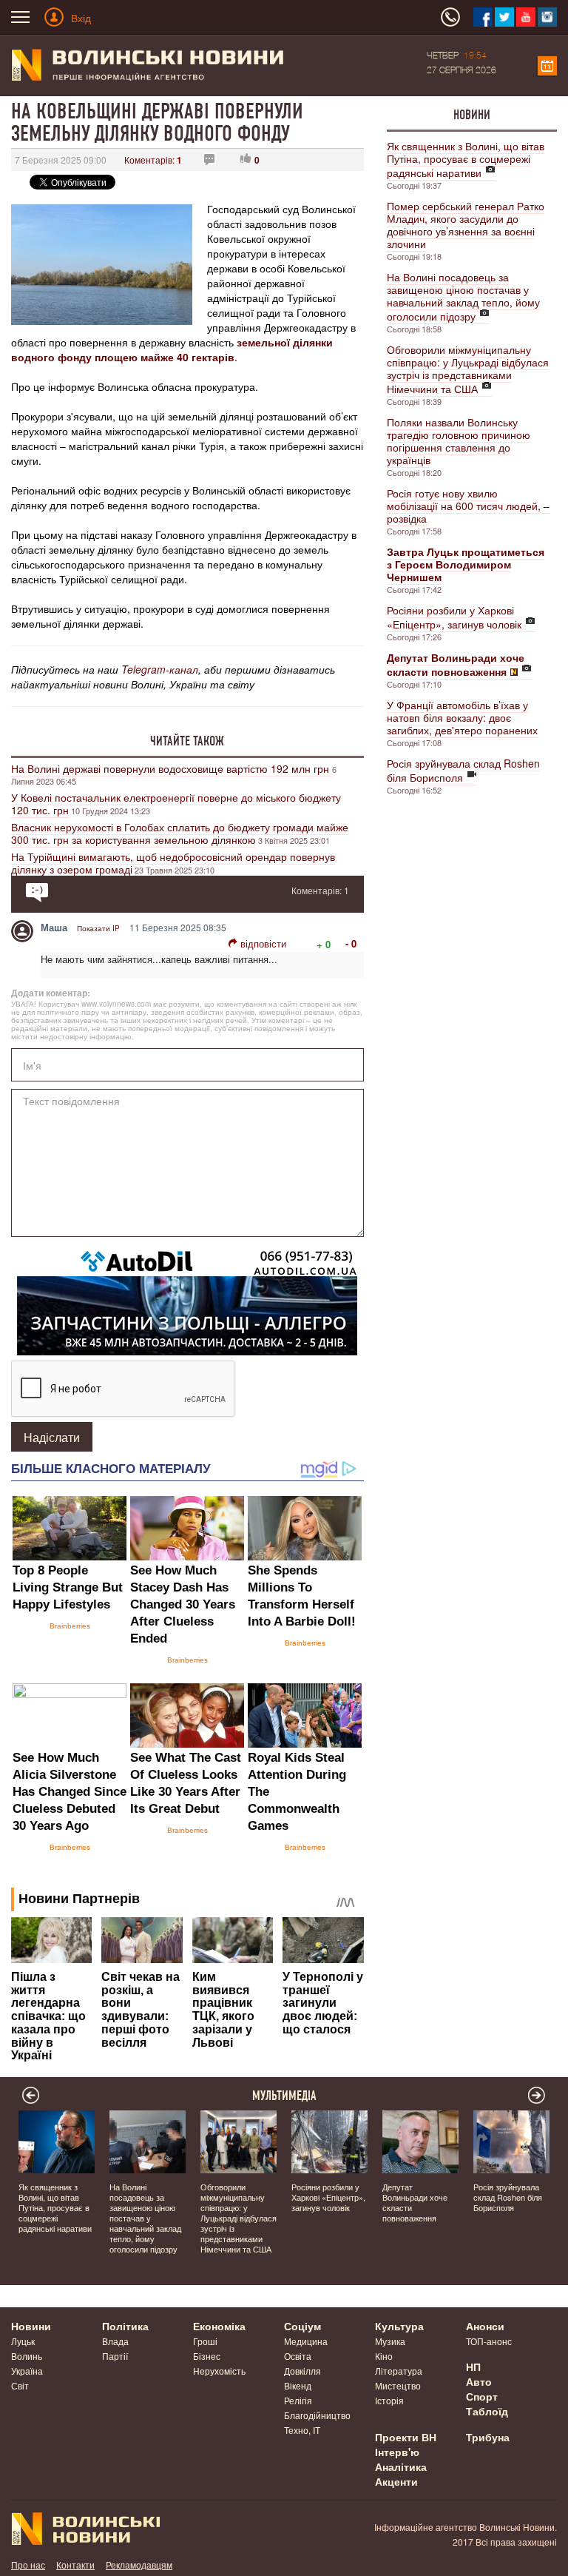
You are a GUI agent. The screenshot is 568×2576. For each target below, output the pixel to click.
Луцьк (23, 2341)
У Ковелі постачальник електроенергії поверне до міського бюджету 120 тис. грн (176, 804)
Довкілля (302, 2371)
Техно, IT (302, 2430)
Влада (115, 2341)
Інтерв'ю (397, 2452)
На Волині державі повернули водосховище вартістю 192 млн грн (172, 768)
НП (473, 2367)
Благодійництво (317, 2415)
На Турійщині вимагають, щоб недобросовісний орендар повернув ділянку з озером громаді (173, 863)
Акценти (396, 2481)
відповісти (263, 943)
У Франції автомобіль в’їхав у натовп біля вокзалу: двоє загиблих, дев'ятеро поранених (462, 717)
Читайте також (187, 741)
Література (399, 2371)
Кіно (384, 2356)
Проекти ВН (406, 2437)
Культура (399, 2326)
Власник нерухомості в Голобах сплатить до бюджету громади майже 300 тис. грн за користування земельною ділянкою (180, 833)
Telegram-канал (160, 669)
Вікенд (298, 2385)
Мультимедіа (284, 2096)
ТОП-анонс (489, 2341)
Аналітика (401, 2466)
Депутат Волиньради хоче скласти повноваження (415, 2202)
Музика (390, 2341)
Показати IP (98, 928)
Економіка (219, 2326)
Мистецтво (398, 2385)
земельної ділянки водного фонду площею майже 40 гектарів (172, 349)
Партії (115, 2356)
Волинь (27, 2356)
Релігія (298, 2400)
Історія (389, 2400)
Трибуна (488, 2437)
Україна (27, 2371)
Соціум (302, 2326)
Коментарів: (153, 160)
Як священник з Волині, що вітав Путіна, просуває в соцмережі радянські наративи (466, 159)
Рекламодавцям (139, 2565)
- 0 (351, 943)
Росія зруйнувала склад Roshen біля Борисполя (463, 770)
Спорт (482, 2396)
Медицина (306, 2341)
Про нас (28, 2565)
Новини (472, 115)
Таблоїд (487, 2411)
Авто (479, 2381)
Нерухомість (219, 2371)
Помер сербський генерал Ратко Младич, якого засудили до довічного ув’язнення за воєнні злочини (466, 225)
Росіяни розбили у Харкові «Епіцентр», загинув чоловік (454, 617)
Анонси (485, 2326)
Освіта (298, 2356)
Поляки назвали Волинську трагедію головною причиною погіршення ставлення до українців (459, 441)
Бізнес (207, 2356)
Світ (20, 2385)
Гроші (205, 2341)
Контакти (75, 2565)
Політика (125, 2326)
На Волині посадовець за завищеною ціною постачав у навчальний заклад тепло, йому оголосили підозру (463, 296)
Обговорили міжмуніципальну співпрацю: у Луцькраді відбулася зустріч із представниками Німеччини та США (468, 369)
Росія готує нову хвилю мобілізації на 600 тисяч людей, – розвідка (468, 506)
